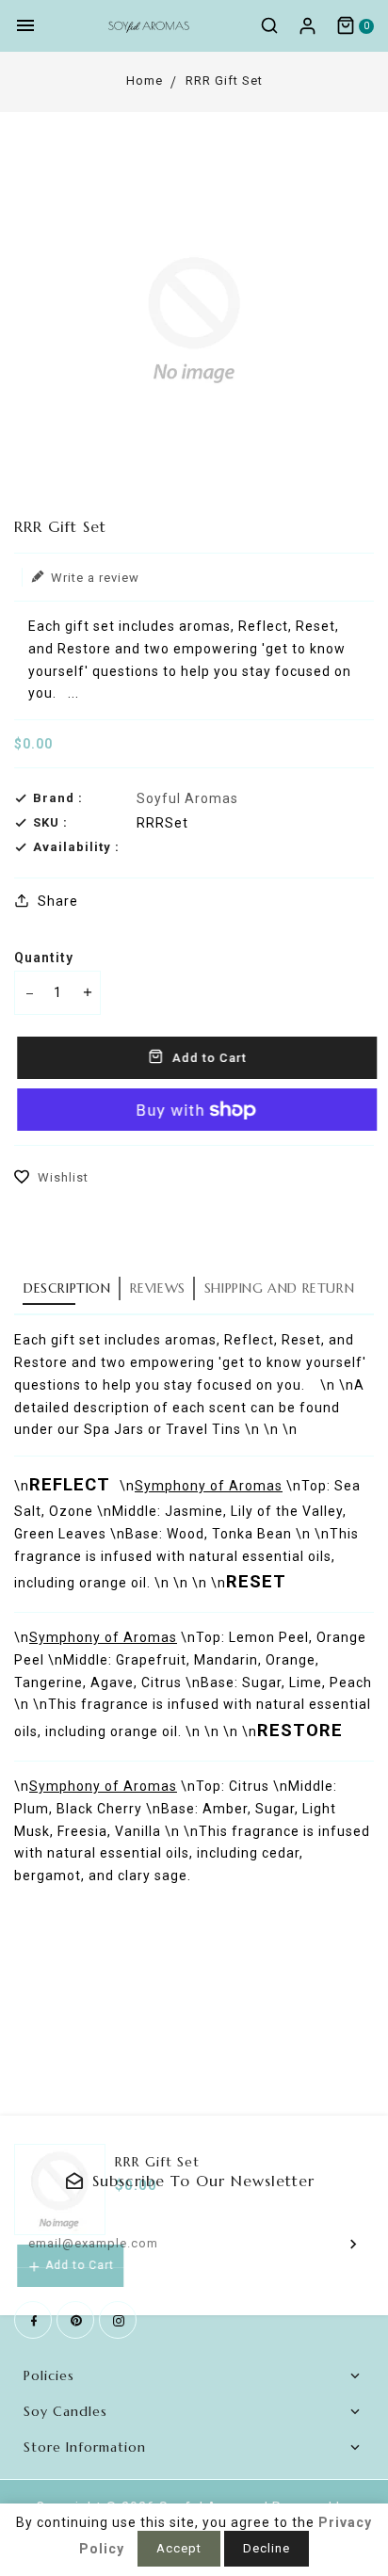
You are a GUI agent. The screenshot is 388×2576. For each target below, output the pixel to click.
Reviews (158, 1288)
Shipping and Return (279, 1288)
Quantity (44, 958)
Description (67, 1288)
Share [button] (56, 901)
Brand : (58, 798)
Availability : (76, 847)
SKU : (50, 822)
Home (145, 80)
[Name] (354, 2244)
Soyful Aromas (187, 798)
